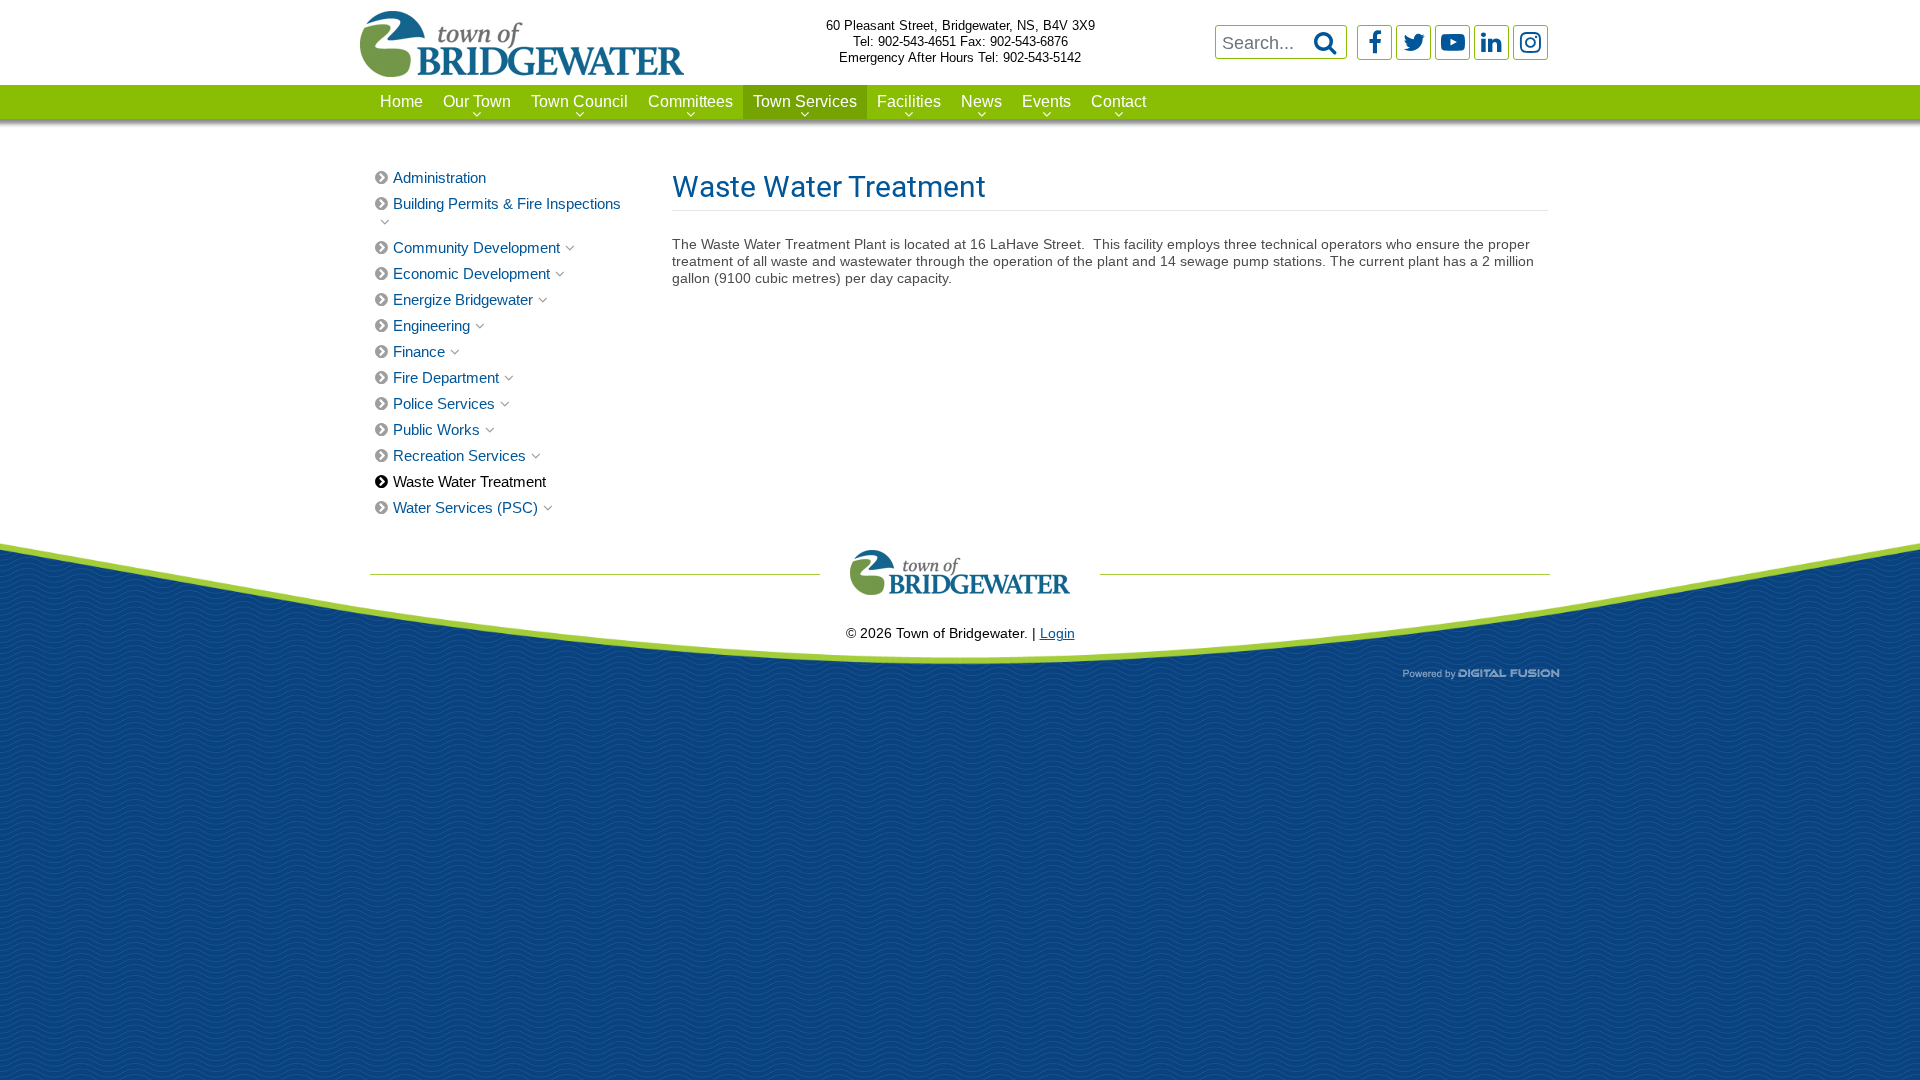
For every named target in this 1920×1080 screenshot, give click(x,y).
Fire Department (446, 377)
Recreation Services (459, 455)
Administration (439, 177)
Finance (419, 351)
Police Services (444, 403)
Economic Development (471, 273)
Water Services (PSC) (465, 507)
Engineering (431, 325)
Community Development (476, 247)
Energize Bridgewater (463, 299)
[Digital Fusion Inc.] (1481, 673)
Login (1057, 633)
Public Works (436, 429)
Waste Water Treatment (469, 481)
